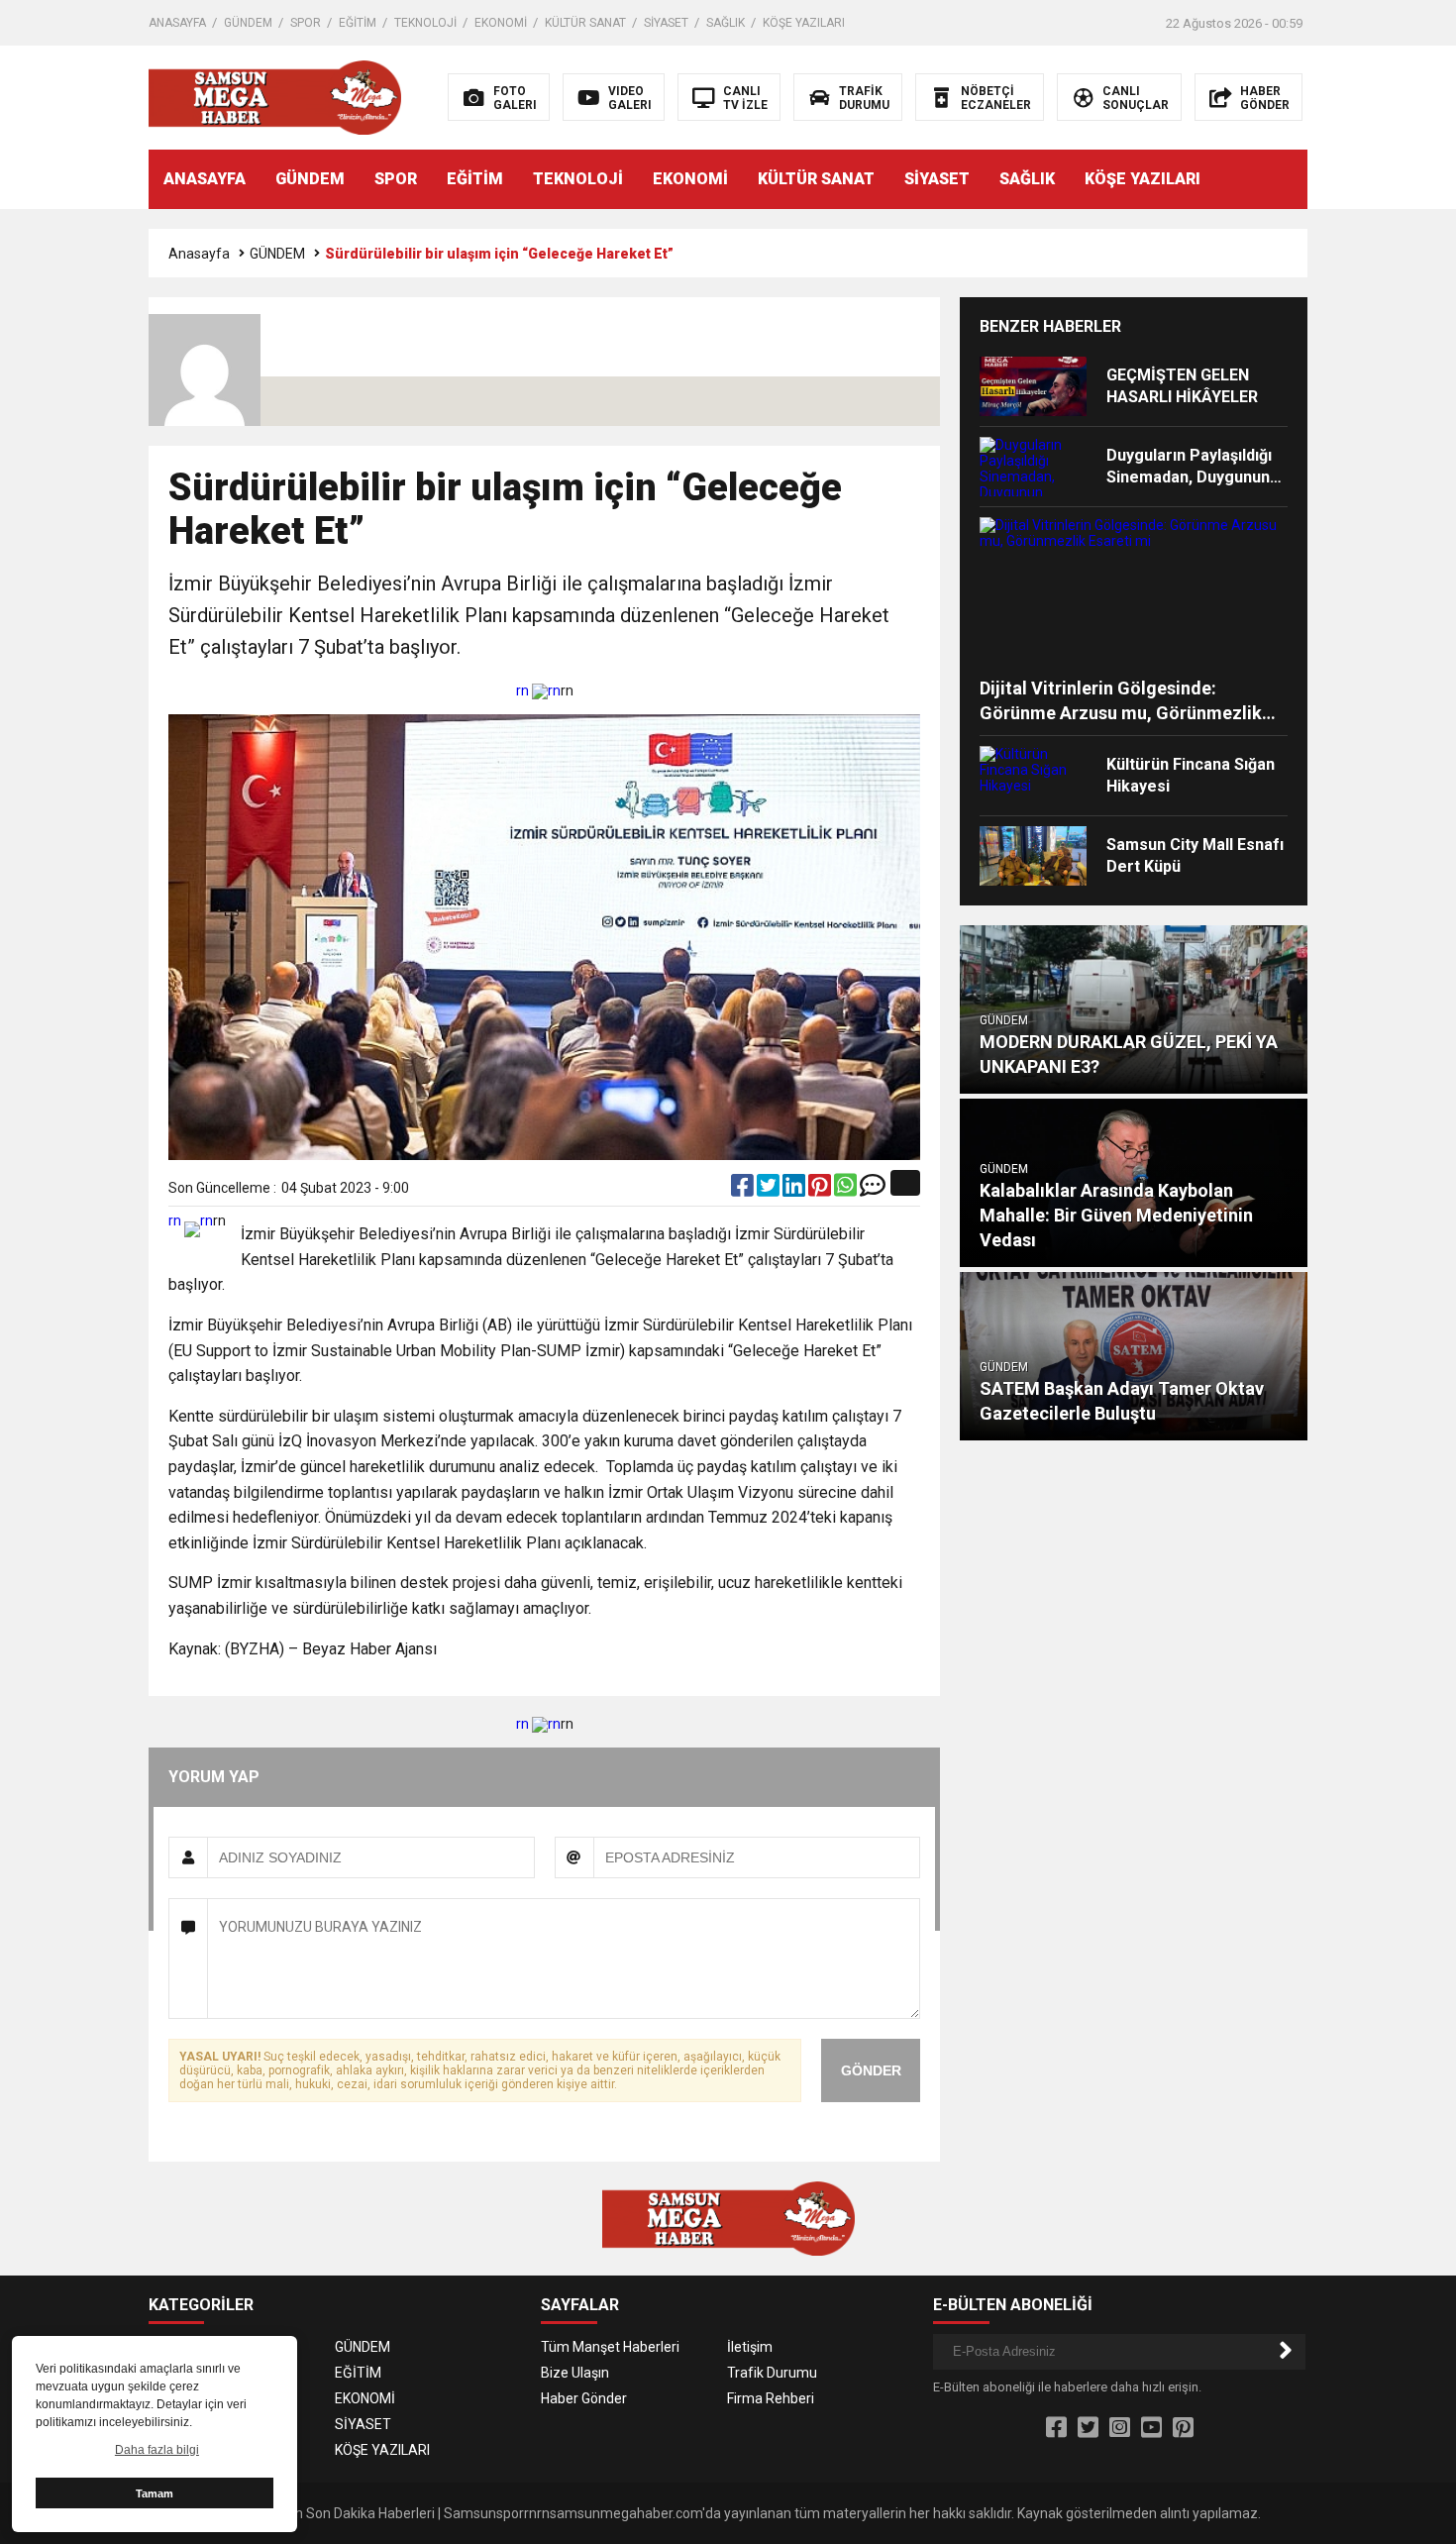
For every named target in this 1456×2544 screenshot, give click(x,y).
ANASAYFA (177, 23)
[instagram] (1120, 2428)
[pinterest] (821, 1190)
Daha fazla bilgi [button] (157, 2450)
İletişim (750, 2347)
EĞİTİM (358, 23)
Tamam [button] (155, 2493)
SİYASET (666, 23)
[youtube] (1151, 2428)
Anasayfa (199, 254)
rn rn (538, 690)
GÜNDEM (248, 23)
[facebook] (744, 1190)
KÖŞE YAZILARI (804, 23)
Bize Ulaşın (575, 2373)
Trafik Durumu (772, 2373)
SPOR (306, 23)
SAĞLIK (726, 23)
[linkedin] (795, 1190)
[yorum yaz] (873, 1190)
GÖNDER (871, 2070)
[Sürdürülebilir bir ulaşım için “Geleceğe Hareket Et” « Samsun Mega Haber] (275, 96)
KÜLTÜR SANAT (585, 23)
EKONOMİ (501, 23)
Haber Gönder (584, 2398)
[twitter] (770, 1190)
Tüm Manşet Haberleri (610, 2347)
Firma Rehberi (771, 2398)
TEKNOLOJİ (425, 23)
